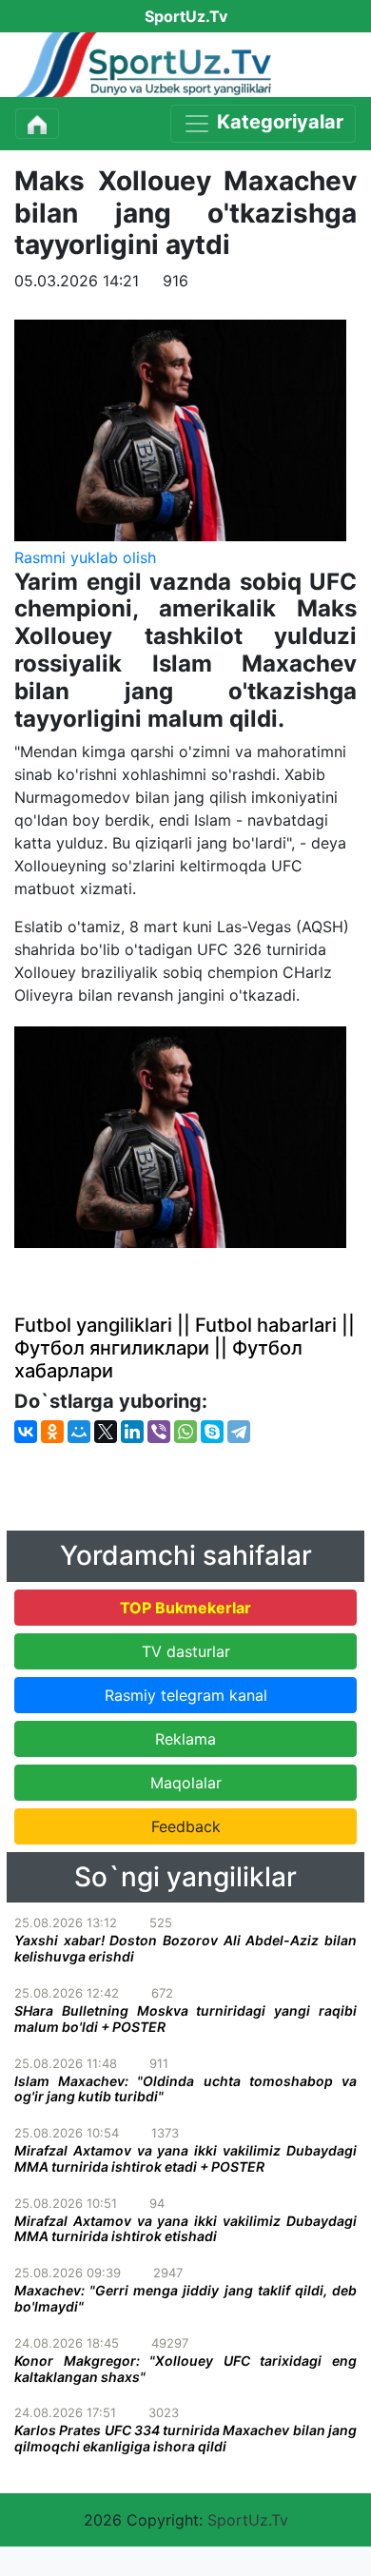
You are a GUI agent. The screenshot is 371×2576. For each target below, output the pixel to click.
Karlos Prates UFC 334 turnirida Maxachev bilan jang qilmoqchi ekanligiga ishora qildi (185, 2438)
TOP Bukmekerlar (185, 1608)
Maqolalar (186, 1783)
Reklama (185, 1739)
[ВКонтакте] (26, 1432)
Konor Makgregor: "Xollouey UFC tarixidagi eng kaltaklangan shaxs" (185, 2369)
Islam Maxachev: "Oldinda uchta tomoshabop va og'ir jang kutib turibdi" (185, 2089)
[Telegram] (239, 1432)
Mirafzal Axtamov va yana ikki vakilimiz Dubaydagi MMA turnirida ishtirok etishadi (185, 2229)
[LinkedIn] (132, 1432)
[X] (106, 1432)
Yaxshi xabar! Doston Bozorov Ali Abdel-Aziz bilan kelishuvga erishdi (185, 1948)
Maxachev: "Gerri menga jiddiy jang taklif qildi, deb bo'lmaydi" (185, 2298)
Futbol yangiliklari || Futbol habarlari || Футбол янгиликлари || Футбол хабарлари (185, 1348)
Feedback (186, 1826)
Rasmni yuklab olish (85, 557)
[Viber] (159, 1432)
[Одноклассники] (52, 1432)
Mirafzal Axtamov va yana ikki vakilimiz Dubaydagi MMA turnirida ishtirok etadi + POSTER (185, 2158)
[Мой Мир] (79, 1432)
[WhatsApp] (185, 1432)
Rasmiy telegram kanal (186, 1695)
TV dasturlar (186, 1651)
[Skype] (212, 1432)
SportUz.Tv (248, 2520)
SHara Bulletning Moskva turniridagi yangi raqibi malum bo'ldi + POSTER (185, 2019)
